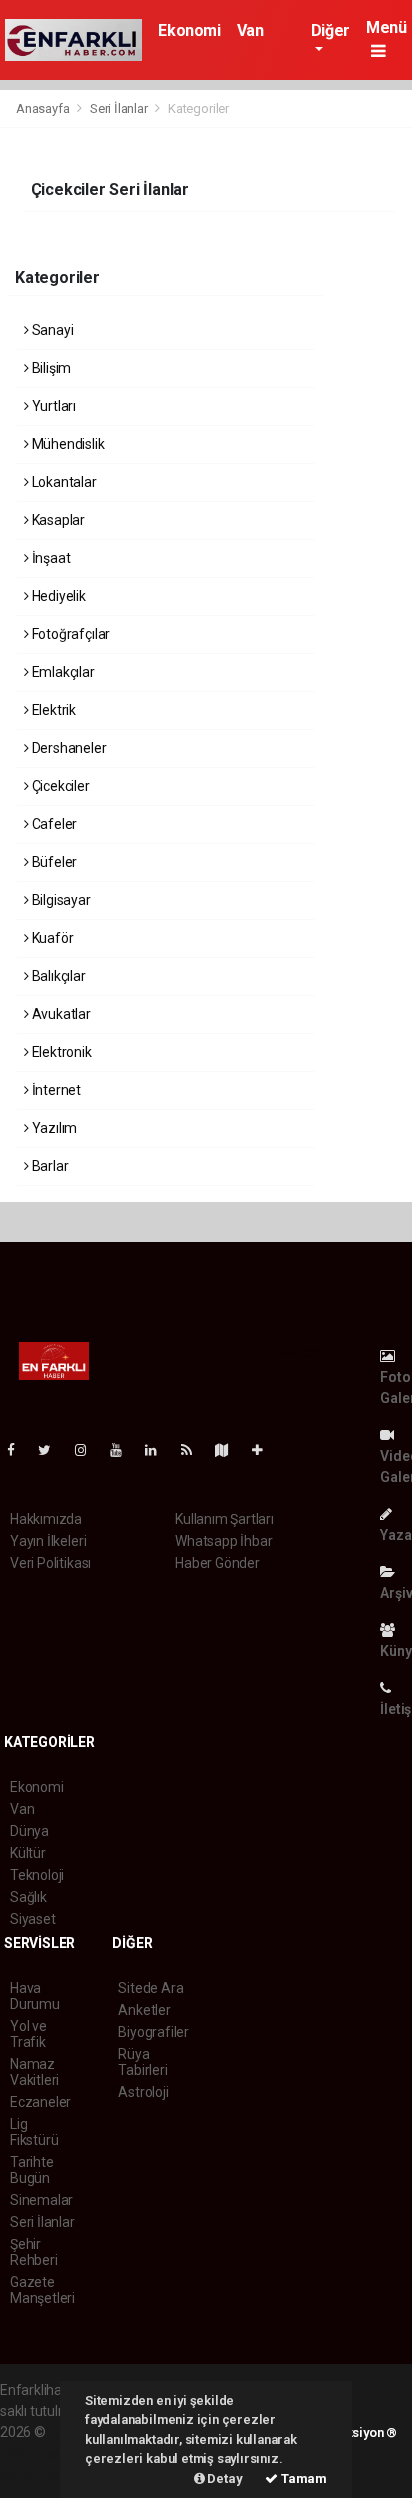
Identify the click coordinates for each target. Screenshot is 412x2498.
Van (250, 30)
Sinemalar (41, 2200)
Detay (224, 2478)
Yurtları (52, 406)
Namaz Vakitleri (34, 2072)
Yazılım (53, 1128)
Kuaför (51, 938)
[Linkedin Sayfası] (159, 1450)
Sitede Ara (150, 1988)
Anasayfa (44, 108)
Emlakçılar (62, 672)
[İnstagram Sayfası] (89, 1450)
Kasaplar (57, 520)
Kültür (28, 1853)
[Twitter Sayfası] (52, 1450)
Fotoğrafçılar (69, 634)
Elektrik (52, 710)
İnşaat (49, 558)
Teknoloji (37, 1875)
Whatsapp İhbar (223, 1541)
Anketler (144, 2010)
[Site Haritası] (230, 1450)
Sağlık (28, 1897)
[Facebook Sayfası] (19, 1450)
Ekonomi (189, 30)
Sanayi (51, 330)
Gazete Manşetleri (42, 2290)
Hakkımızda (46, 1519)
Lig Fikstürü (34, 2132)
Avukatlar (60, 1014)
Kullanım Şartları (224, 1519)
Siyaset (33, 1919)
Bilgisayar (60, 900)
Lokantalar (63, 482)
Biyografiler (153, 2032)
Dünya (29, 1831)
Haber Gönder (217, 1563)
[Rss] (194, 1450)
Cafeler (53, 824)
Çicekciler (59, 786)
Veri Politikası (50, 1563)
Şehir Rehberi (34, 2252)
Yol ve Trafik (28, 2034)
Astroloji (143, 2092)
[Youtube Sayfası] (124, 1450)
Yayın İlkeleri (48, 1541)
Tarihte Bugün (32, 2170)
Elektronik (60, 1052)
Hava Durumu (35, 1996)
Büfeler (53, 862)
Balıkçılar (57, 976)
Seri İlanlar (119, 108)
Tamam (302, 2478)
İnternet (55, 1090)
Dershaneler (68, 748)
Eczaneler (40, 2102)
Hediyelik (57, 596)
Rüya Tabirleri (142, 2062)
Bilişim (50, 368)
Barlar (48, 1166)
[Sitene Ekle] (265, 1450)
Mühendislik (67, 444)
